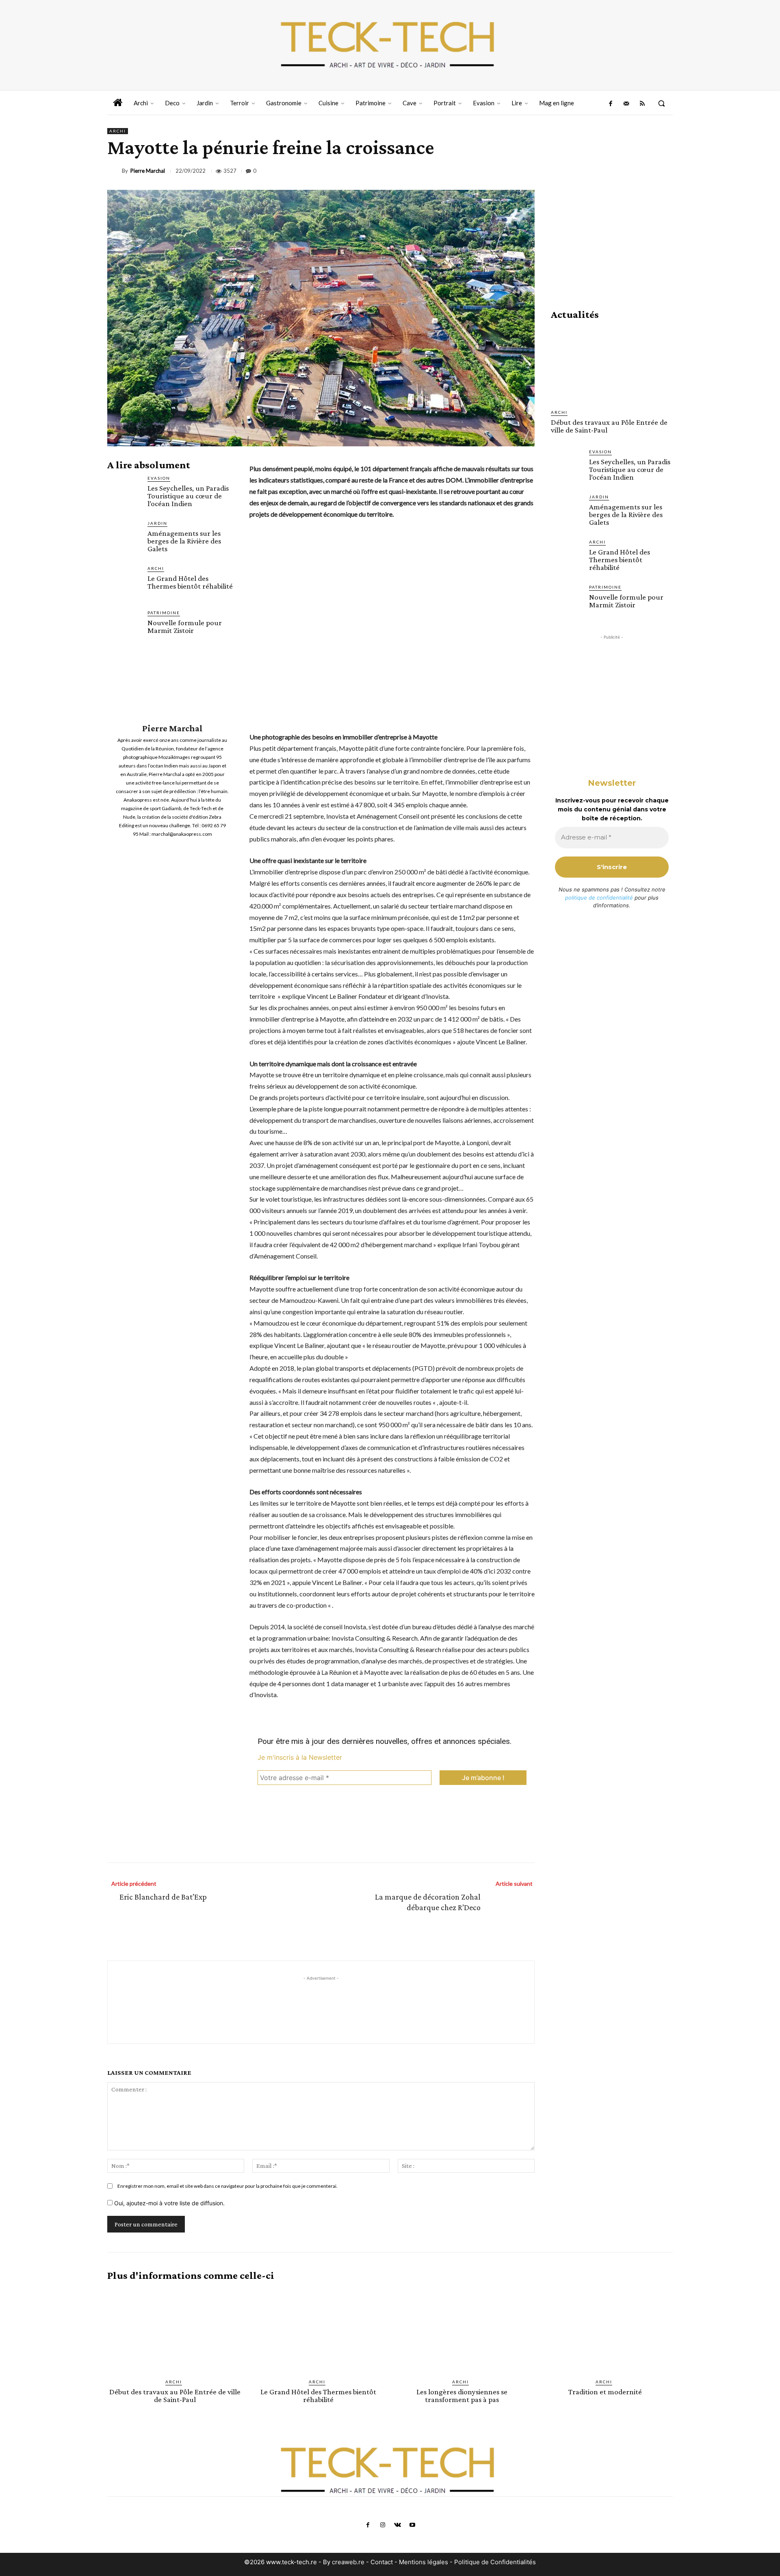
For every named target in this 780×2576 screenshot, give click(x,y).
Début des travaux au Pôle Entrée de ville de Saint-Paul (609, 426)
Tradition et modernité (605, 2392)
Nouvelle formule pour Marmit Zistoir (185, 626)
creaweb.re (348, 2562)
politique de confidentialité (599, 898)
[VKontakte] (397, 2525)
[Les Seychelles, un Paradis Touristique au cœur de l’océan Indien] (124, 492)
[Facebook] (610, 104)
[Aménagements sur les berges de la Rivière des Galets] (124, 537)
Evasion (159, 478)
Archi (118, 131)
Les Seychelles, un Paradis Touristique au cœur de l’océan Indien (188, 496)
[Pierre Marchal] (115, 171)
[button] (661, 103)
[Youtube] (412, 2525)
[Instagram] (383, 2525)
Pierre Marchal (148, 171)
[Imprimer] (645, 171)
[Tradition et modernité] (605, 2330)
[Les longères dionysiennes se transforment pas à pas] (462, 2330)
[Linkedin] (608, 171)
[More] (664, 171)
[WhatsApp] (589, 171)
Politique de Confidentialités (495, 2562)
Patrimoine (164, 613)
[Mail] (626, 104)
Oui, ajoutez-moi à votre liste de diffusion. (169, 2203)
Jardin (157, 523)
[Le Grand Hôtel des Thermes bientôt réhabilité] (124, 582)
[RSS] (642, 104)
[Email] (626, 171)
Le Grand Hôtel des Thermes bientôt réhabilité (190, 582)
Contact (382, 2562)
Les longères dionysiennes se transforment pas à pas (462, 2396)
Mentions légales (424, 2562)
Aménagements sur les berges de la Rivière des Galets (184, 541)
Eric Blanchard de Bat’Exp (163, 1897)
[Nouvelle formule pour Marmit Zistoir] (124, 626)
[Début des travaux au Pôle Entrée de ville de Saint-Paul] (612, 365)
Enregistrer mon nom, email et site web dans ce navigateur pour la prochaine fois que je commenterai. (227, 2186)
